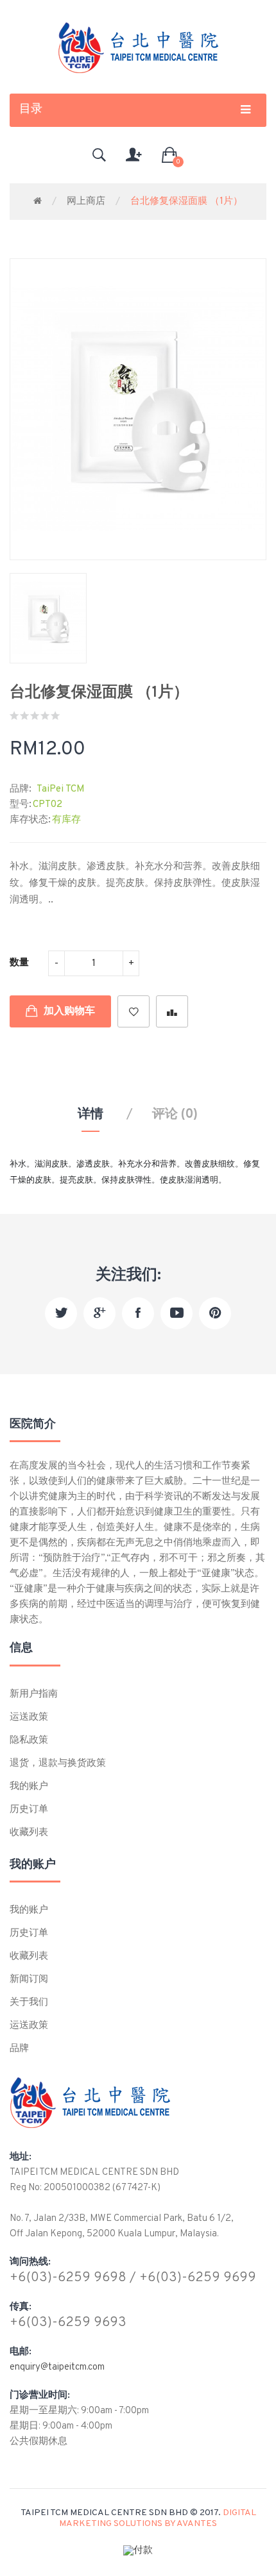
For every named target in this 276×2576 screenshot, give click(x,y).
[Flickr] (215, 1313)
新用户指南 (34, 1694)
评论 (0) (175, 1115)
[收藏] (134, 1011)
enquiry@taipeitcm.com (57, 2367)
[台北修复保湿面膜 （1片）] (48, 618)
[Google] (99, 1313)
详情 (91, 1115)
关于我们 (29, 2003)
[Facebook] (138, 1313)
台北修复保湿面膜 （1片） (186, 202)
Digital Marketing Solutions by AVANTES (158, 2518)
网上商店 (86, 202)
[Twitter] (61, 1313)
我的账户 (29, 1787)
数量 (19, 963)
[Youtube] (177, 1313)
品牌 (19, 2049)
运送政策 (29, 1717)
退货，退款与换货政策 (58, 1764)
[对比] (172, 1011)
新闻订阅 (29, 1980)
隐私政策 (29, 1741)
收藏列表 (29, 1833)
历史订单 (29, 1810)
